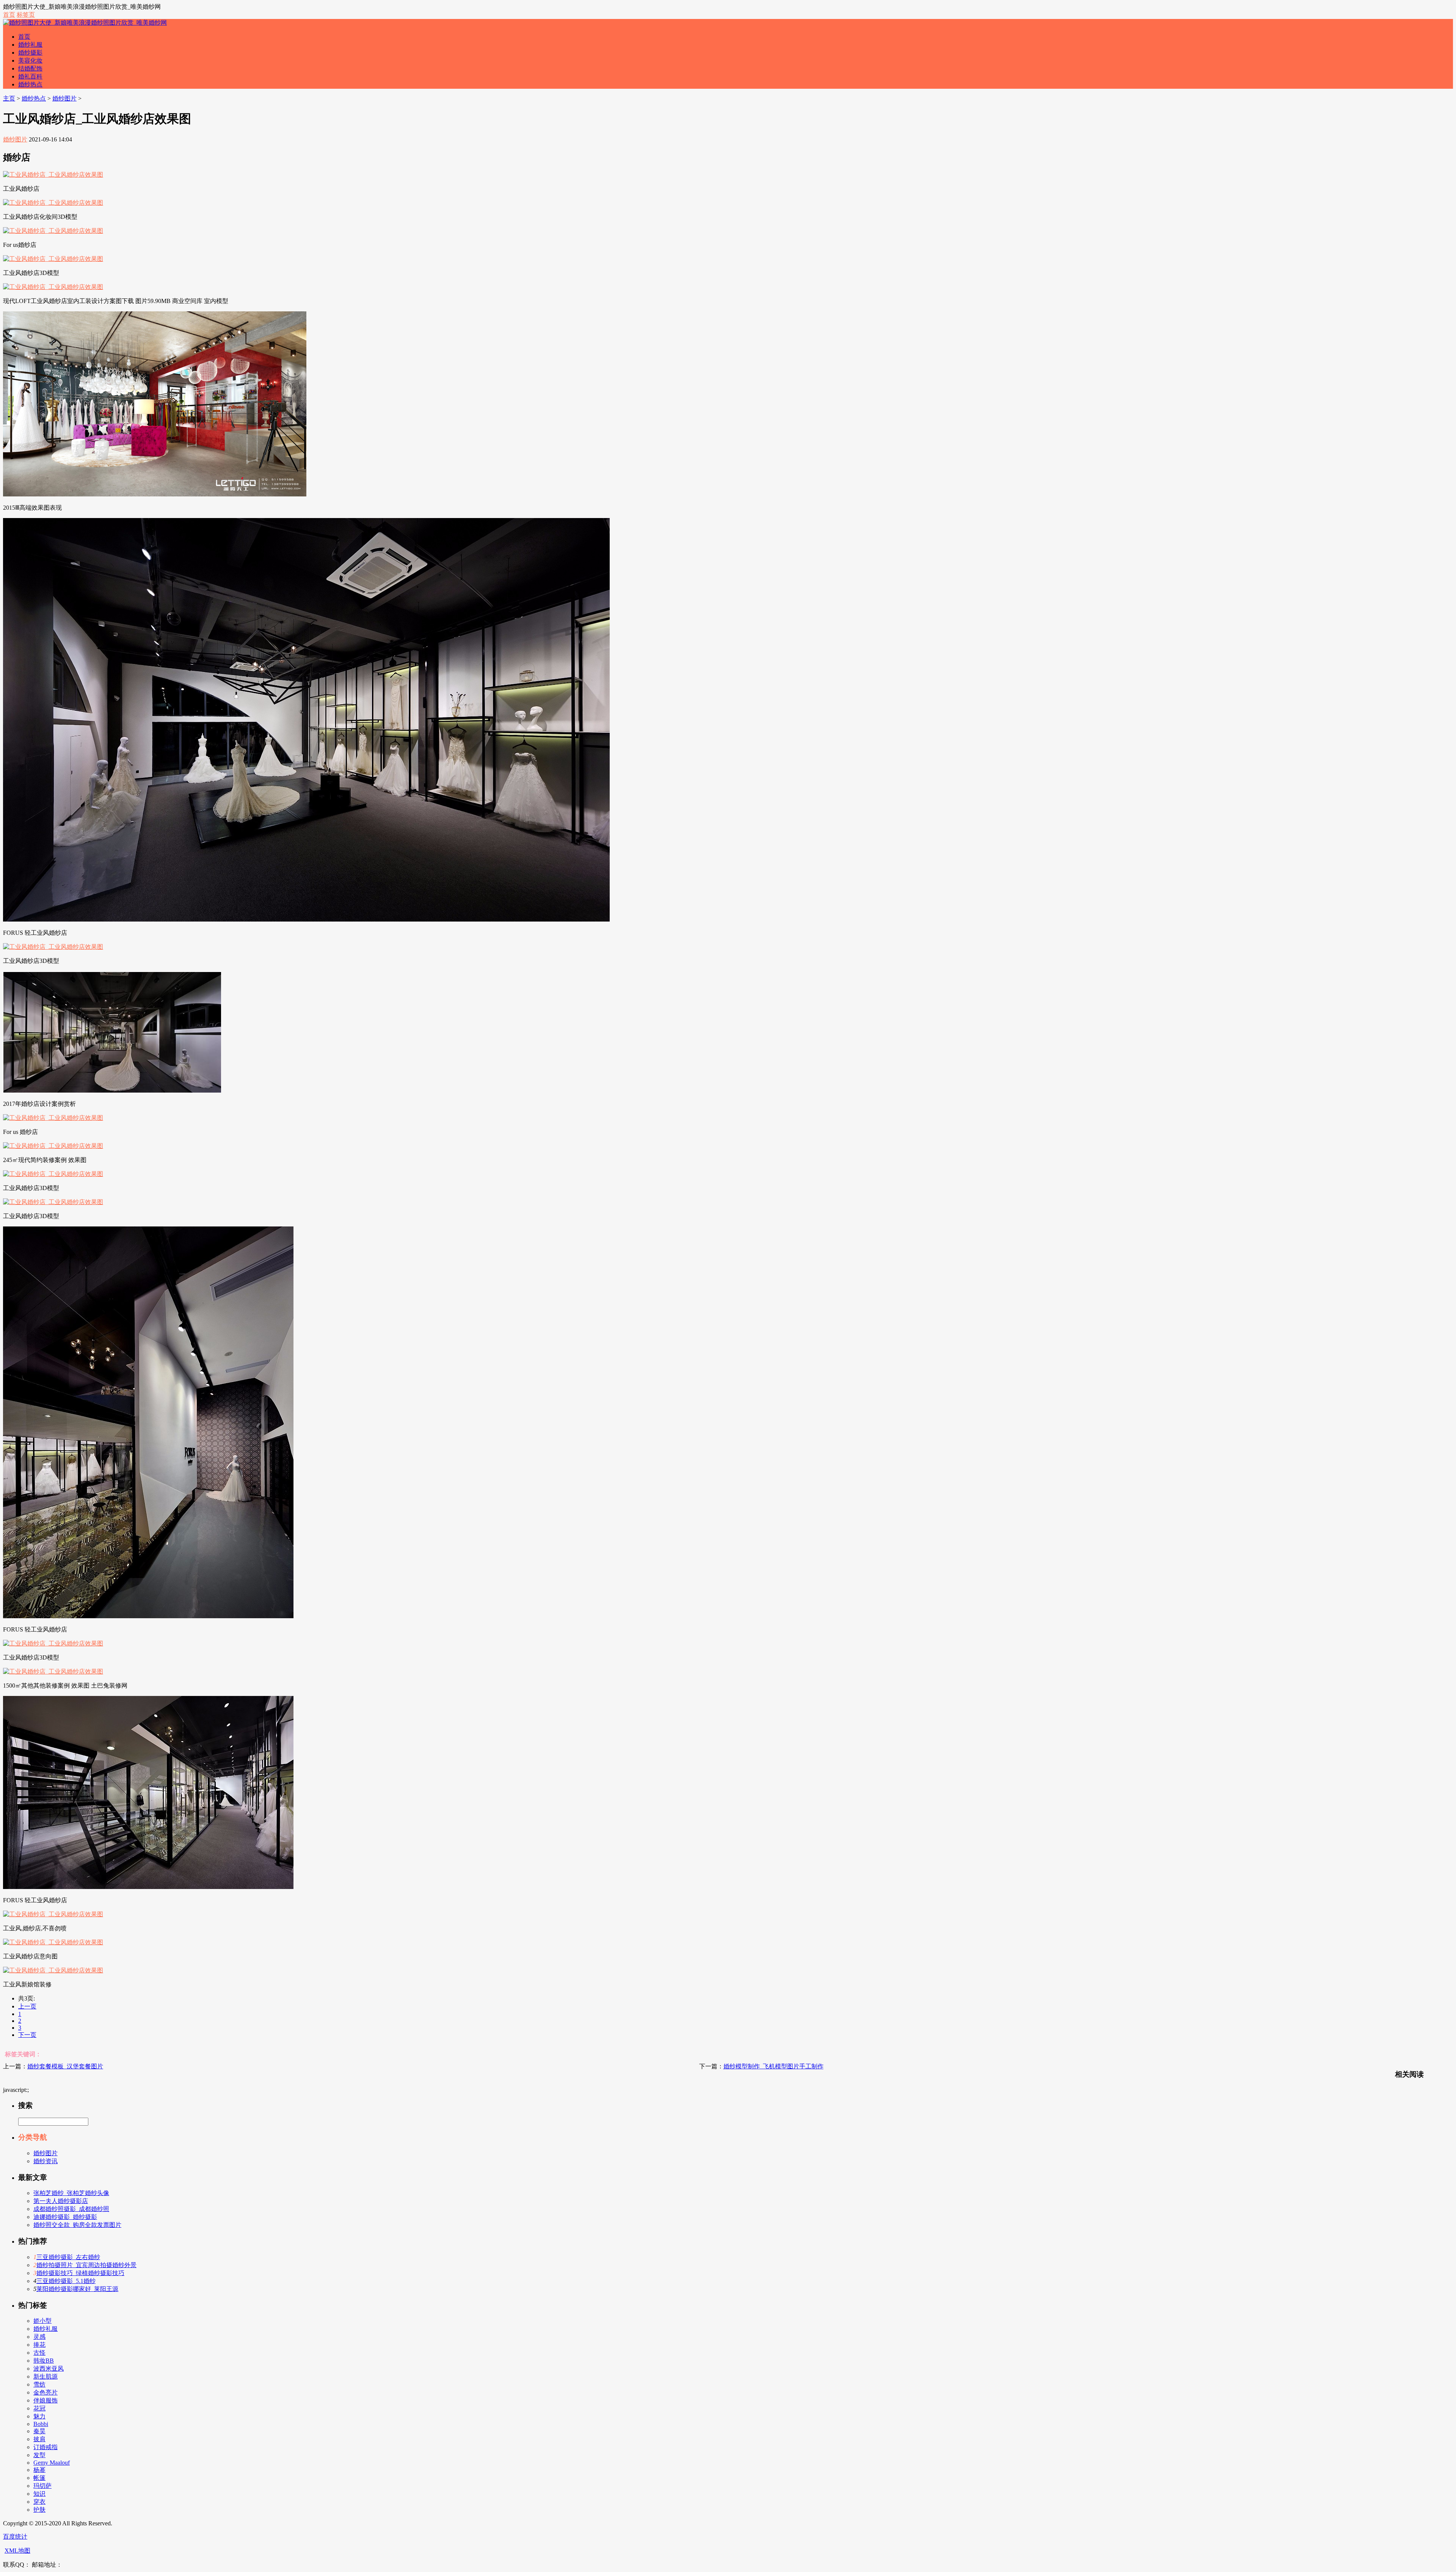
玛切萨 (42, 2486)
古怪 (39, 2353)
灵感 (39, 2337)
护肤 (39, 2510)
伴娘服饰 (45, 2400)
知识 (39, 2494)
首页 (9, 15)
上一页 (27, 2006)
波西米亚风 (49, 2369)
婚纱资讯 (45, 2161)
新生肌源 (45, 2377)
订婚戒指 (45, 2447)
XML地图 (17, 2551)
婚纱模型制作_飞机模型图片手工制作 (773, 2066)
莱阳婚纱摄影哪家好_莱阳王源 (77, 2289)
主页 (9, 98)
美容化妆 (30, 60)
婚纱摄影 (30, 53)
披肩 (39, 2439)
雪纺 (39, 2384)
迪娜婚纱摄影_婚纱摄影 (65, 2217)
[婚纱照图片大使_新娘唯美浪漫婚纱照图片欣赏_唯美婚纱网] (85, 23)
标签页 (26, 15)
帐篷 (39, 2478)
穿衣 (39, 2502)
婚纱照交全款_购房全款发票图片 (77, 2225)
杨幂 (39, 2470)
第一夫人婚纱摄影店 (61, 2201)
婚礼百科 (30, 76)
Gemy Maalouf (52, 2463)
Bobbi (41, 2424)
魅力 (39, 2416)
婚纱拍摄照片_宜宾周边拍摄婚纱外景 (86, 2265)
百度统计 (15, 2537)
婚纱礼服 (30, 45)
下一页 (27, 2035)
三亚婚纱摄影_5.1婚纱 (66, 2281)
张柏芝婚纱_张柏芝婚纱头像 (71, 2193)
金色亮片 (45, 2392)
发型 (39, 2455)
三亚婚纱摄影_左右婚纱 (68, 2257)
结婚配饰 (30, 68)
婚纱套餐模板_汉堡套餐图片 (65, 2066)
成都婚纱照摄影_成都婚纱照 (71, 2209)
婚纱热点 (30, 84)
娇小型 (42, 2321)
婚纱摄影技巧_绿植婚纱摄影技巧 (80, 2273)
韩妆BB (44, 2361)
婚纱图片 (64, 98)
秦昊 (39, 2431)
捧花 (39, 2345)
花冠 (39, 2408)
